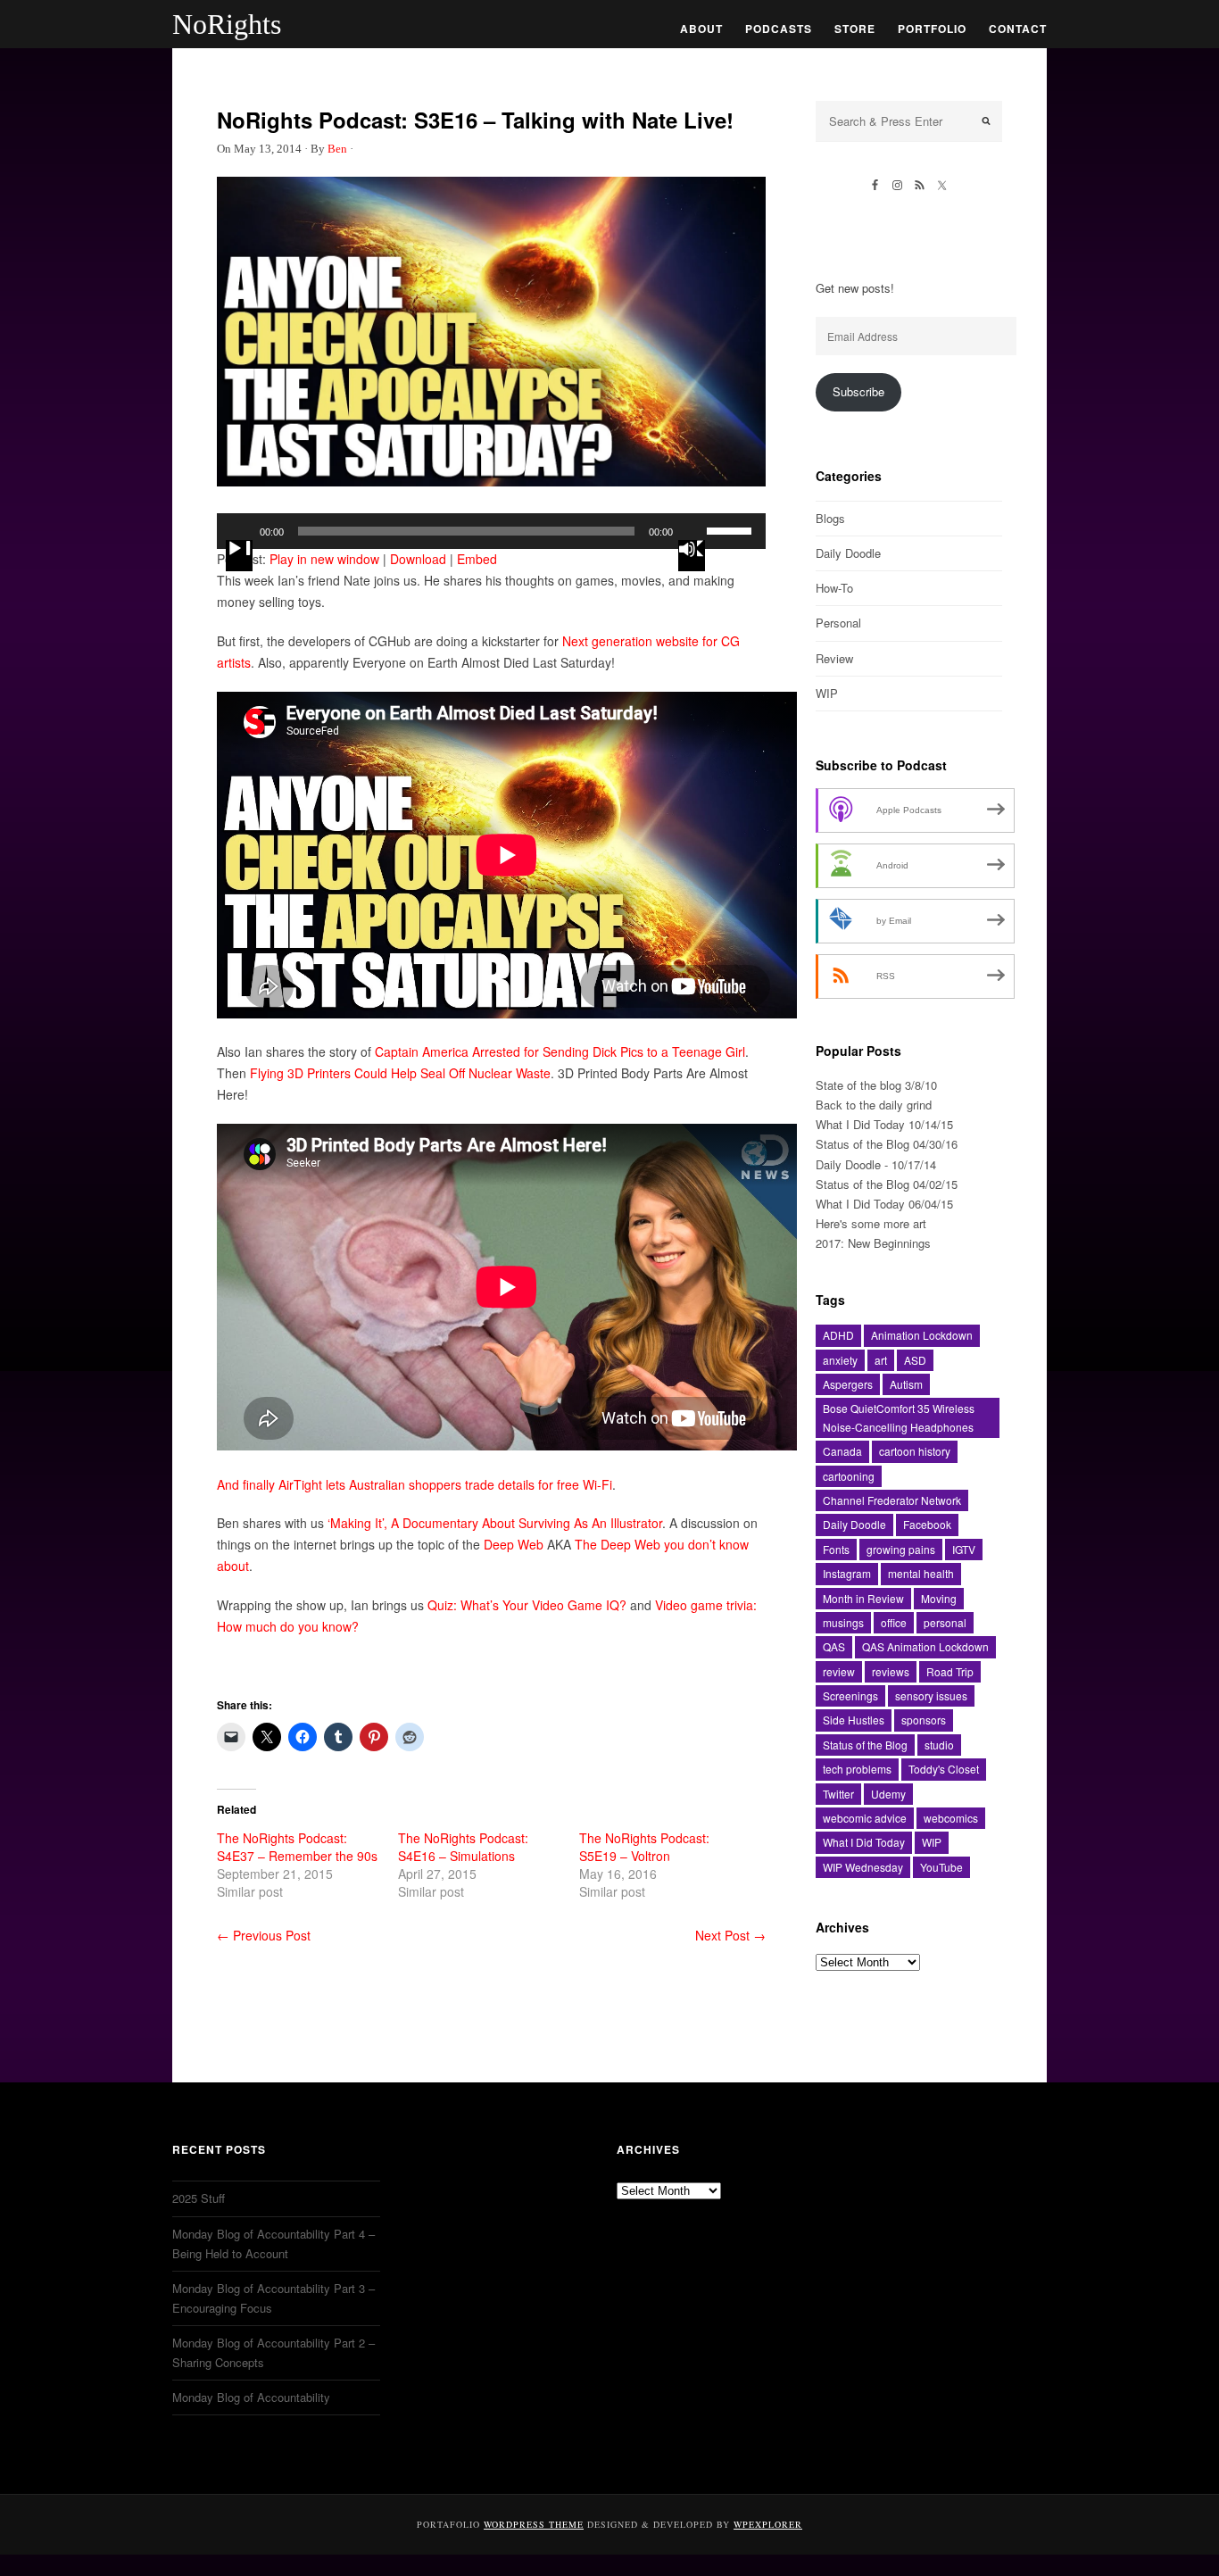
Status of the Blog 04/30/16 (887, 1144)
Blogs (830, 518)
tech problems (857, 1769)
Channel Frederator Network (892, 1500)
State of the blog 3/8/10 (876, 1085)
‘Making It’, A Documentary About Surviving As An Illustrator (495, 1523)
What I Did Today (864, 1842)
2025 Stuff (199, 2198)
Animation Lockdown (922, 1335)
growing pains (901, 1549)
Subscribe (858, 391)
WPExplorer (768, 2524)
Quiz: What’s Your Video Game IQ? (527, 1605)
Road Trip (950, 1671)
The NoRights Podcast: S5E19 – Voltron (644, 1847)
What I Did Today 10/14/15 (884, 1124)
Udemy (888, 1794)
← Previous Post (264, 1935)
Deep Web (514, 1544)
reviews (891, 1671)
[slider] (732, 529)
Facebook (927, 1524)
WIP (827, 693)
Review (834, 658)
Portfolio (932, 29)
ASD (915, 1360)
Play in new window (324, 559)
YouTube (941, 1867)
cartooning (849, 1476)
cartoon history (915, 1451)
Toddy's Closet (944, 1769)
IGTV (964, 1549)
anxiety (840, 1360)
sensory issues (931, 1695)
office (894, 1622)
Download (418, 559)
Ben (337, 149)
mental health (921, 1573)
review (839, 1671)
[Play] (239, 556)
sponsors (924, 1720)
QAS (834, 1646)
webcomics (951, 1818)
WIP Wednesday (863, 1867)
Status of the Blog (865, 1745)
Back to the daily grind (874, 1105)
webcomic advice (865, 1818)
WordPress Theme (534, 2524)
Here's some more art (871, 1223)
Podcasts (779, 29)
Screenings (850, 1695)
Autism (906, 1384)
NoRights (227, 24)
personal (945, 1622)
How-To (834, 588)
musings (843, 1622)
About (701, 29)
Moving (939, 1598)
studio (939, 1745)
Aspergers (848, 1384)
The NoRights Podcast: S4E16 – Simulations (463, 1847)
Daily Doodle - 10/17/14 (876, 1164)
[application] (491, 531)
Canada (842, 1451)
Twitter (838, 1794)
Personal (838, 623)
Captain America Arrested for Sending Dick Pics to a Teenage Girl (560, 1051)
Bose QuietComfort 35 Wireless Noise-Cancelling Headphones (899, 1417)
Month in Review (863, 1598)
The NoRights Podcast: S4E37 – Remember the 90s (297, 1847)
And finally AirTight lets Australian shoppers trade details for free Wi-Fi (415, 1484)
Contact (1018, 29)
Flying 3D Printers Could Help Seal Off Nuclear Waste (400, 1073)
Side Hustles (854, 1720)
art (881, 1360)
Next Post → (730, 1935)
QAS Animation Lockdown (925, 1646)
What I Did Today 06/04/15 (884, 1204)
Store (855, 29)
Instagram (847, 1573)
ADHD (838, 1335)
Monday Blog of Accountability (251, 2397)
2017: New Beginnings (873, 1243)
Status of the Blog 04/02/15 (887, 1184)
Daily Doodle (848, 553)
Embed (477, 559)
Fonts (836, 1549)
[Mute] (692, 556)
